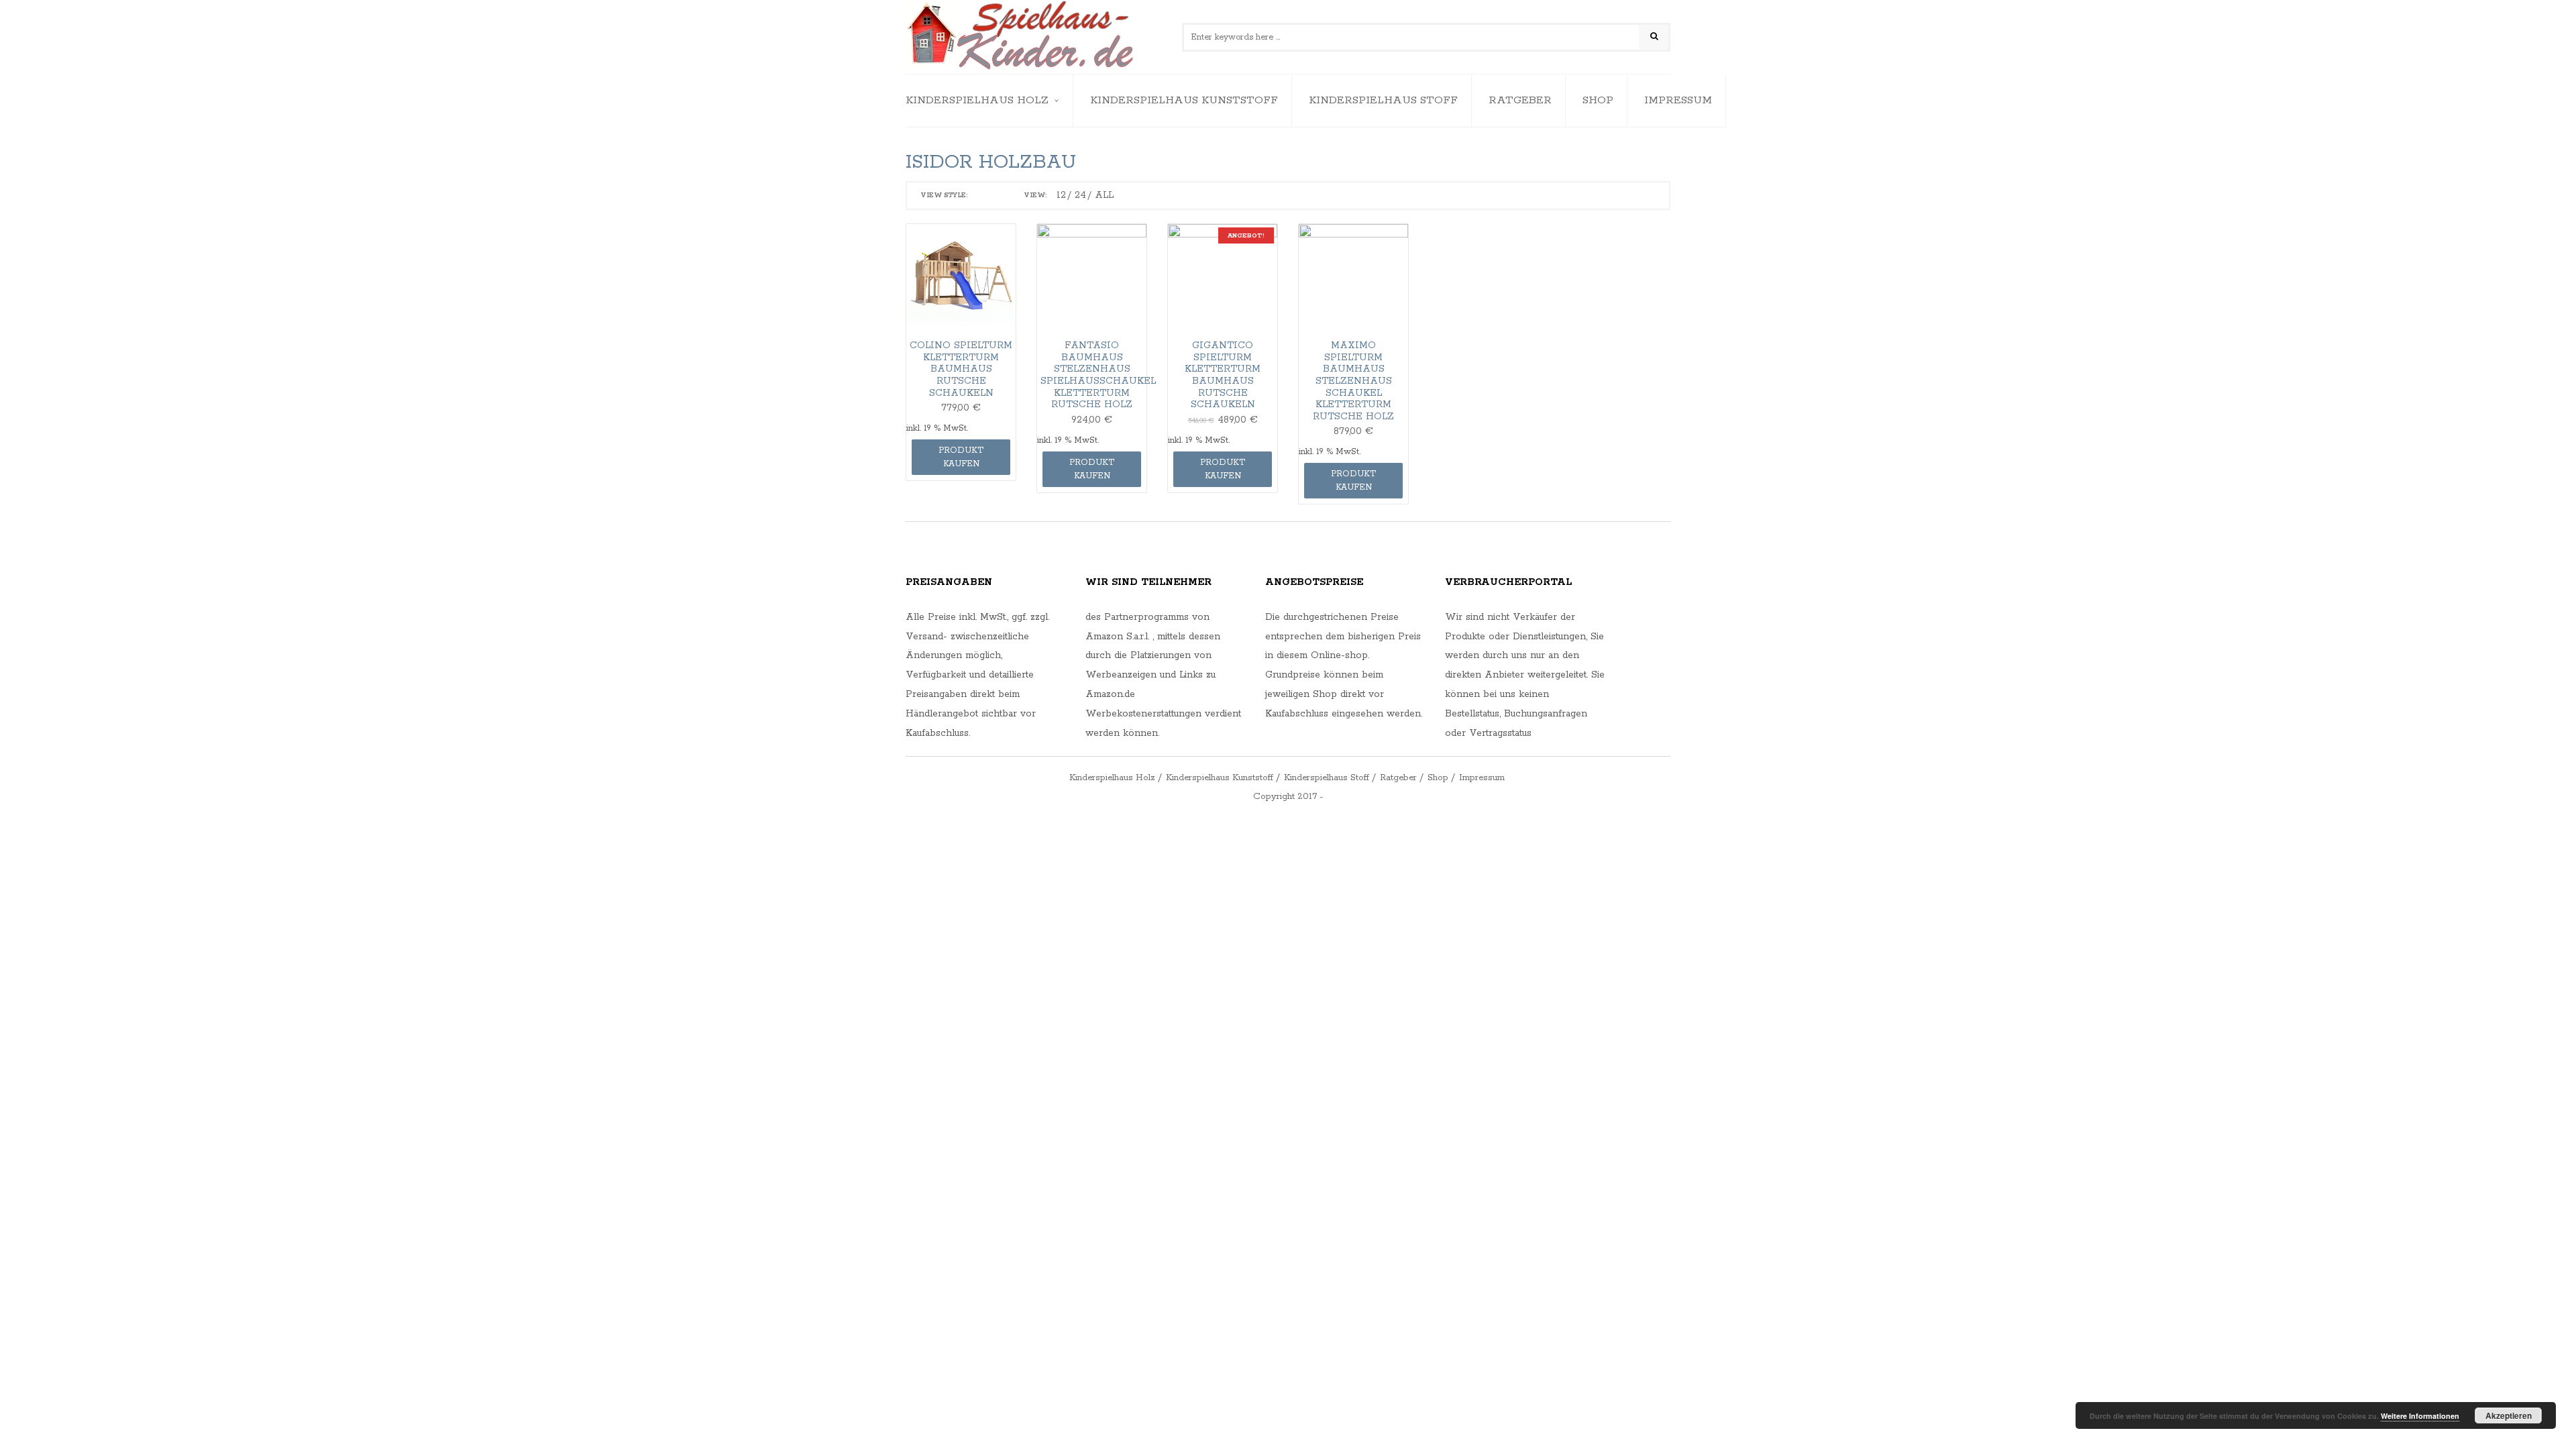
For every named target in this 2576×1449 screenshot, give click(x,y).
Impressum (1678, 100)
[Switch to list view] (1000, 196)
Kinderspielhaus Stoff (1383, 100)
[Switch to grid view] (981, 196)
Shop (1598, 100)
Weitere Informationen (2420, 1416)
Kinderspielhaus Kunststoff (1184, 100)
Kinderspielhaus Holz (977, 100)
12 (1061, 195)
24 (1080, 195)
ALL (1104, 195)
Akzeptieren (2509, 1415)
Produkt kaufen (961, 457)
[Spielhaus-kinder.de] (1021, 37)
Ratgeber (1520, 100)
